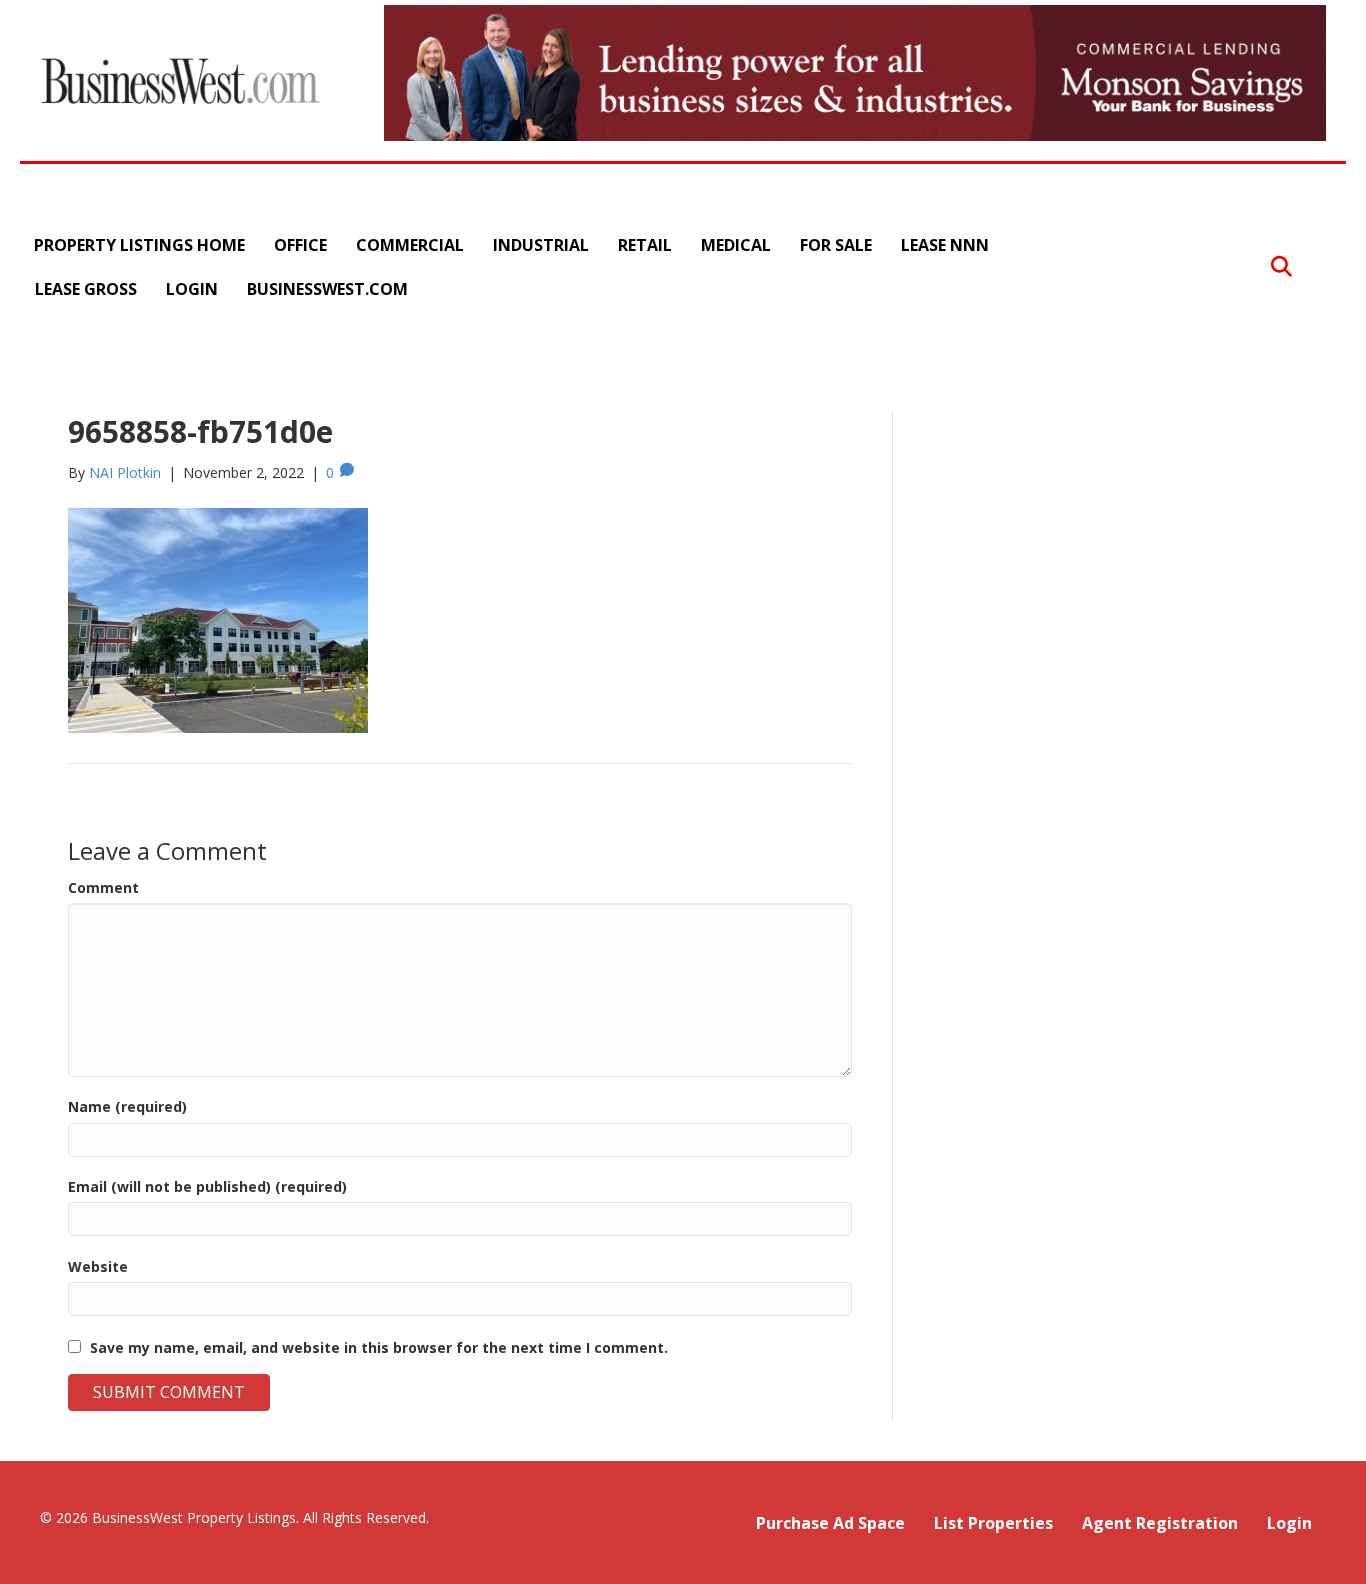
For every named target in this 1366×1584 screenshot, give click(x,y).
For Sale (836, 245)
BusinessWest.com (327, 289)
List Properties (993, 1523)
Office (300, 245)
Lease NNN (945, 245)
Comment (103, 887)
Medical (736, 245)
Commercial (410, 245)
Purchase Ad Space (830, 1523)
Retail (645, 245)
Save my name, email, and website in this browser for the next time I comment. (379, 1347)
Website (98, 1266)
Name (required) (127, 1106)
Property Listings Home (139, 245)
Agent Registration (1160, 1523)
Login (192, 289)
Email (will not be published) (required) (207, 1186)
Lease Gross (86, 289)
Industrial (541, 245)
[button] (1281, 267)
